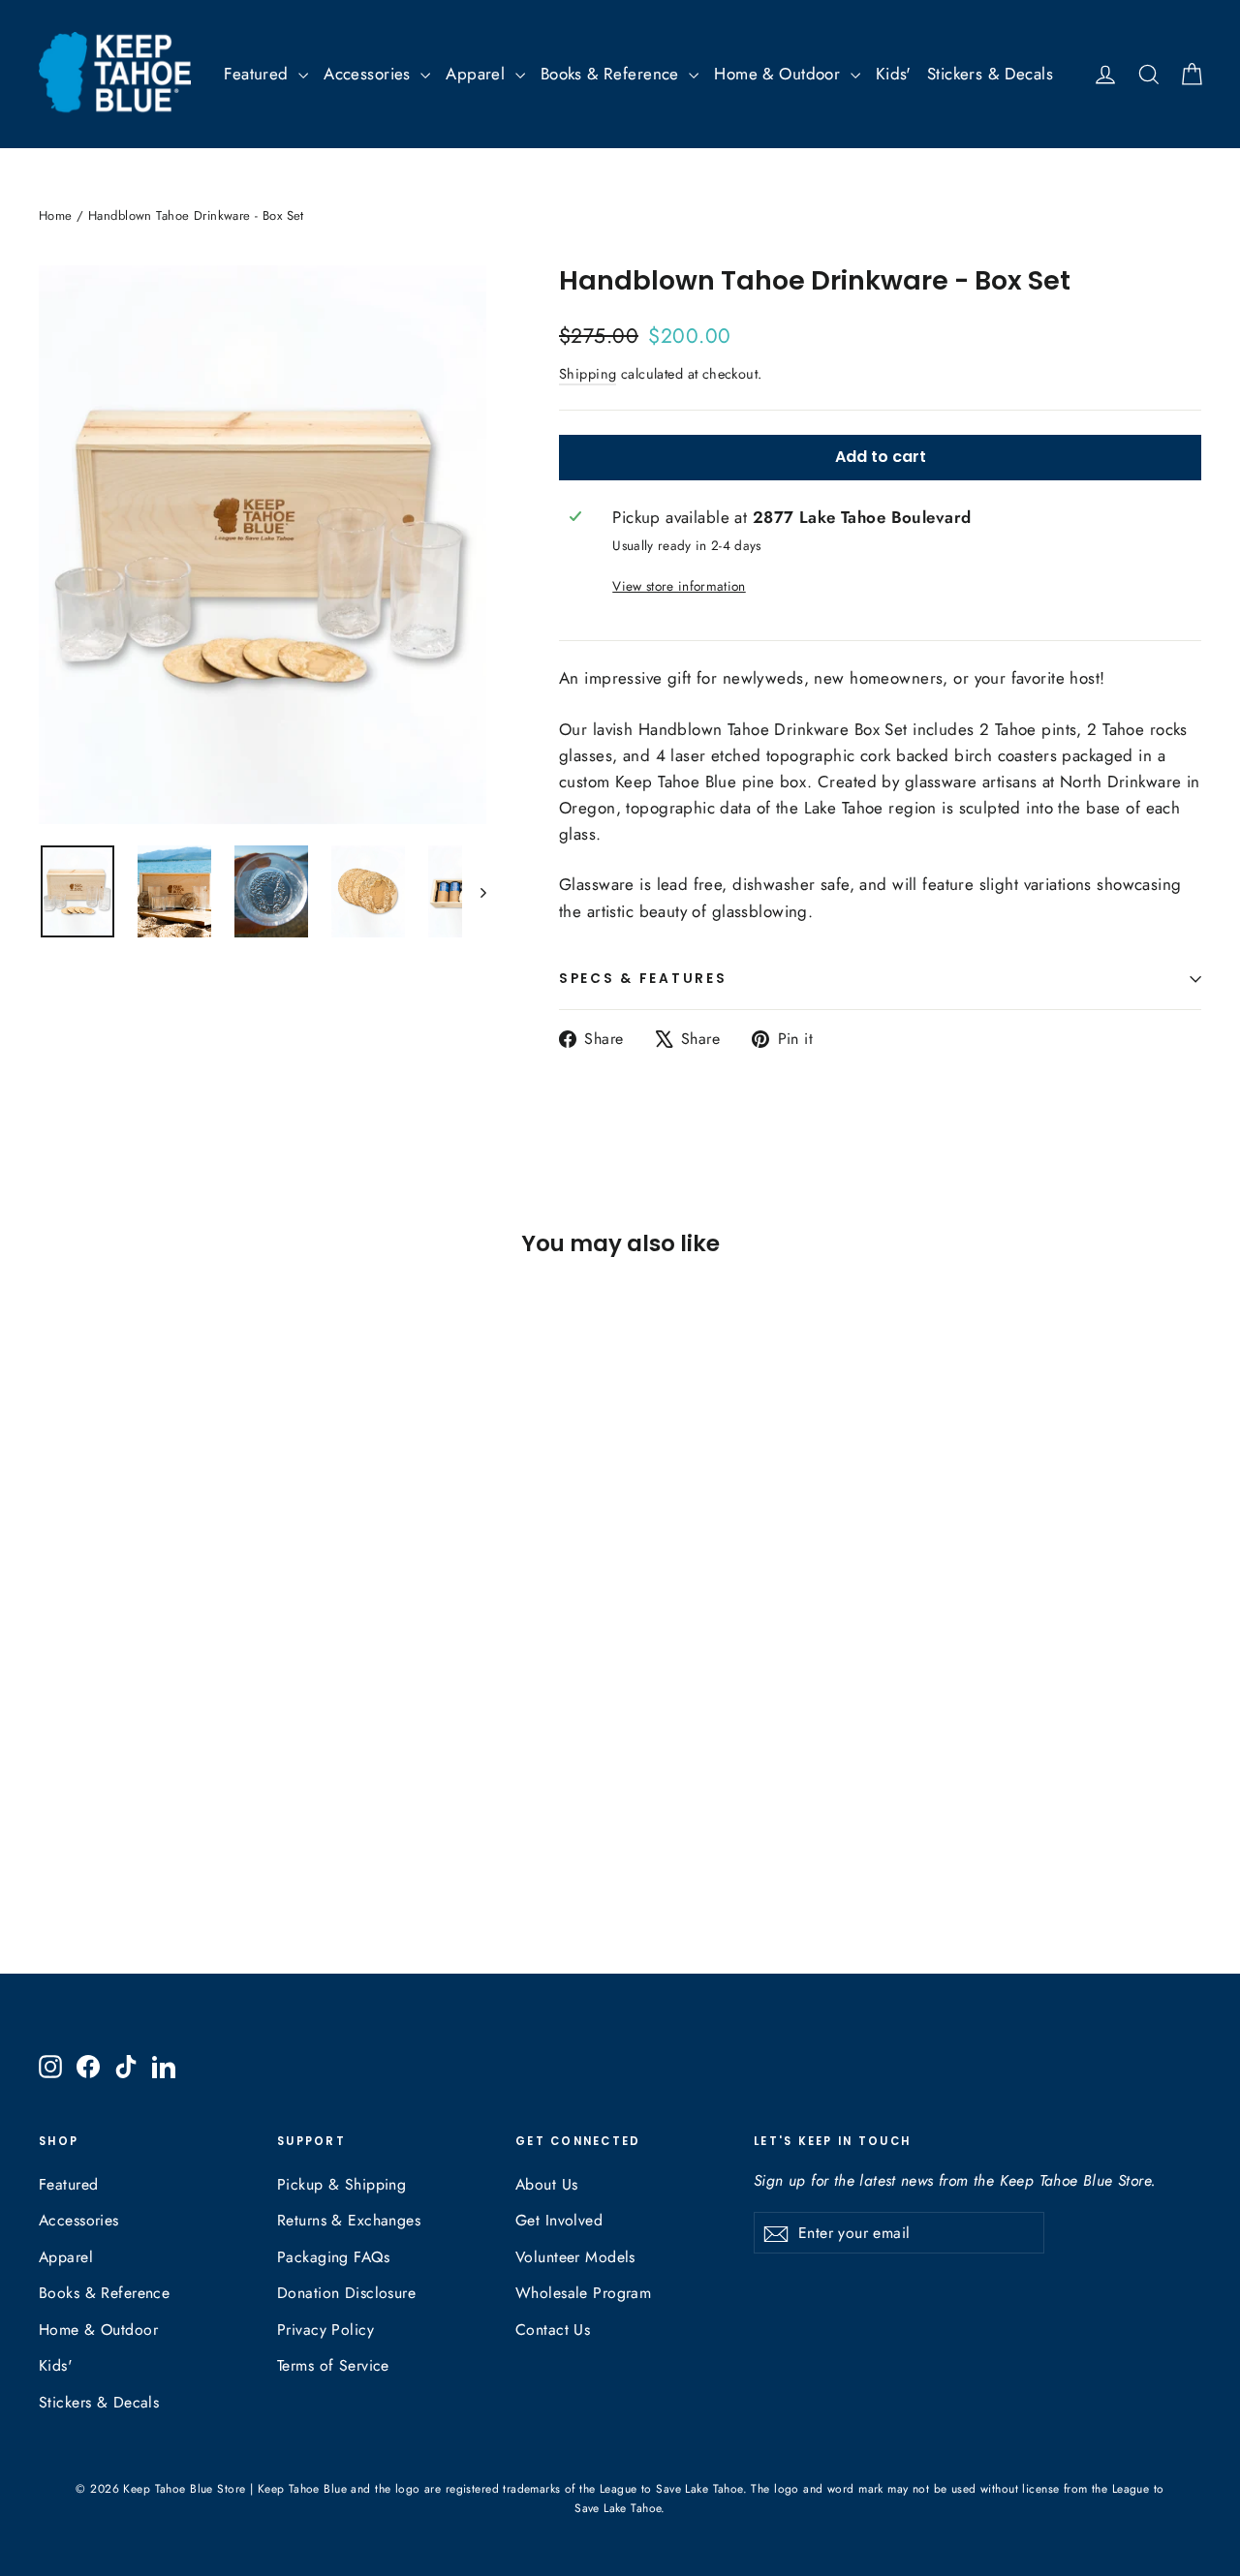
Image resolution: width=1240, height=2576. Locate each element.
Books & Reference (613, 74)
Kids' (894, 74)
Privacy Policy (325, 2330)
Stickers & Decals (990, 74)
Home (56, 215)
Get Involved (559, 2220)
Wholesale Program (583, 2293)
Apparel (478, 74)
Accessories (370, 74)
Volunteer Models (575, 2257)
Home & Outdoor (779, 74)
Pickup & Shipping (341, 2184)
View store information (679, 586)
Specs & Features (643, 979)
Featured (259, 74)
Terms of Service (333, 2365)
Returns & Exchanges (349, 2220)
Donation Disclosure (346, 2293)
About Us (546, 2184)
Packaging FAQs (333, 2257)
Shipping (588, 374)
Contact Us (553, 2330)
